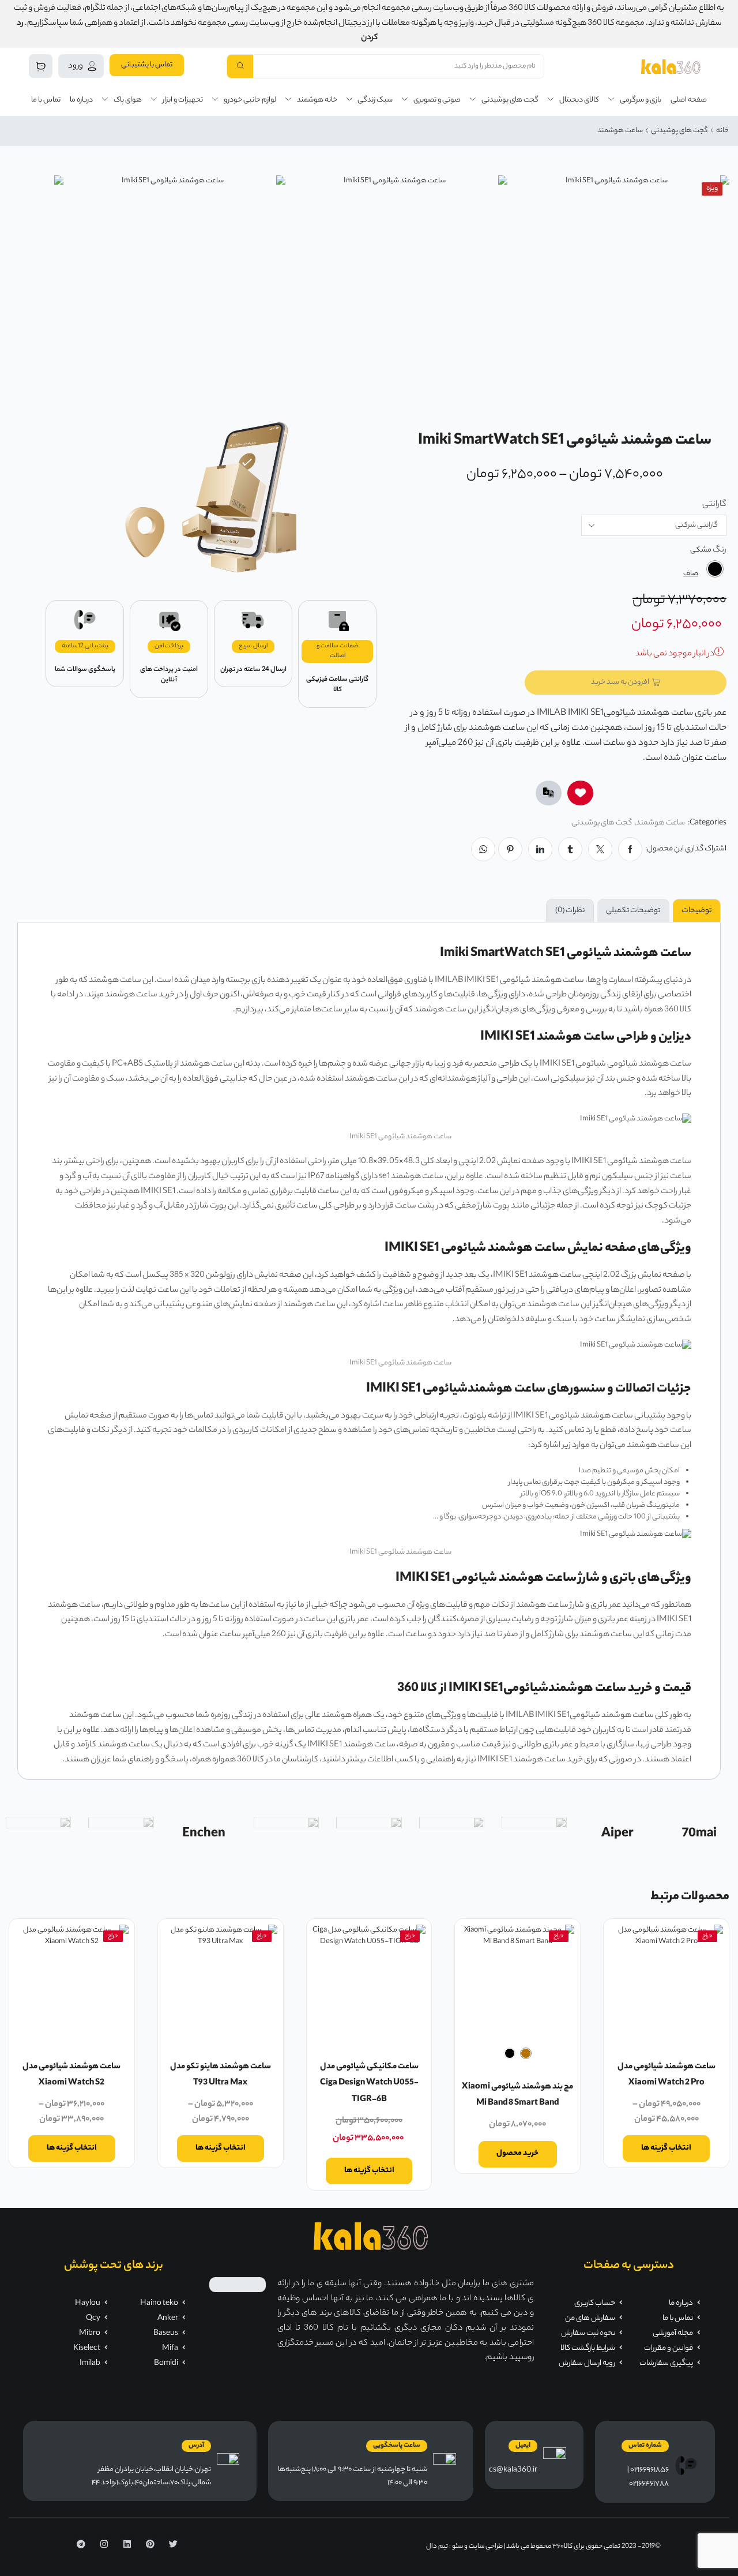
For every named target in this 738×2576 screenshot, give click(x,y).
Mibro (90, 2333)
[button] (147, 65)
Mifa (170, 2348)
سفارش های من (590, 2318)
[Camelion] (286, 1835)
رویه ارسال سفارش (587, 2363)
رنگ (720, 551)
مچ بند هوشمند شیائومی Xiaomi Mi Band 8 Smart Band (517, 2096)
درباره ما (681, 2303)
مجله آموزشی (673, 2333)
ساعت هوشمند (620, 131)
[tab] (697, 911)
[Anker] (534, 1835)
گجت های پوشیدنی (679, 131)
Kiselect (87, 2348)
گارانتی (714, 505)
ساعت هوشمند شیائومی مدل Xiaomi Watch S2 (71, 2076)
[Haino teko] (121, 1835)
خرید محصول (517, 2153)
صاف (691, 574)
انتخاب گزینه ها (666, 2148)
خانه (722, 131)
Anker (168, 2318)
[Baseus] (452, 1835)
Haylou (88, 2303)
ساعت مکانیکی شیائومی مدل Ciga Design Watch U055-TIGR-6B (369, 2084)
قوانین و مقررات (669, 2348)
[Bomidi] (369, 1835)
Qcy (93, 2318)
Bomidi (166, 2363)
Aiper (617, 1834)
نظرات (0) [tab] (570, 911)
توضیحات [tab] (696, 911)
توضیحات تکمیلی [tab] (633, 911)
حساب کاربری (595, 2303)
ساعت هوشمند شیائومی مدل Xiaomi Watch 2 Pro (667, 2076)
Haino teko (159, 2303)
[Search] (240, 66)
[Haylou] (38, 1835)
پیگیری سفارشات (666, 2363)
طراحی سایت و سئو (477, 2547)
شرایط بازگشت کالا (588, 2348)
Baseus (166, 2333)
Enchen (204, 1834)
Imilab (90, 2363)
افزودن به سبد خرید (620, 682)
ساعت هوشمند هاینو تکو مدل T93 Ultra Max (221, 2076)
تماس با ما (678, 2318)
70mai (699, 1834)
